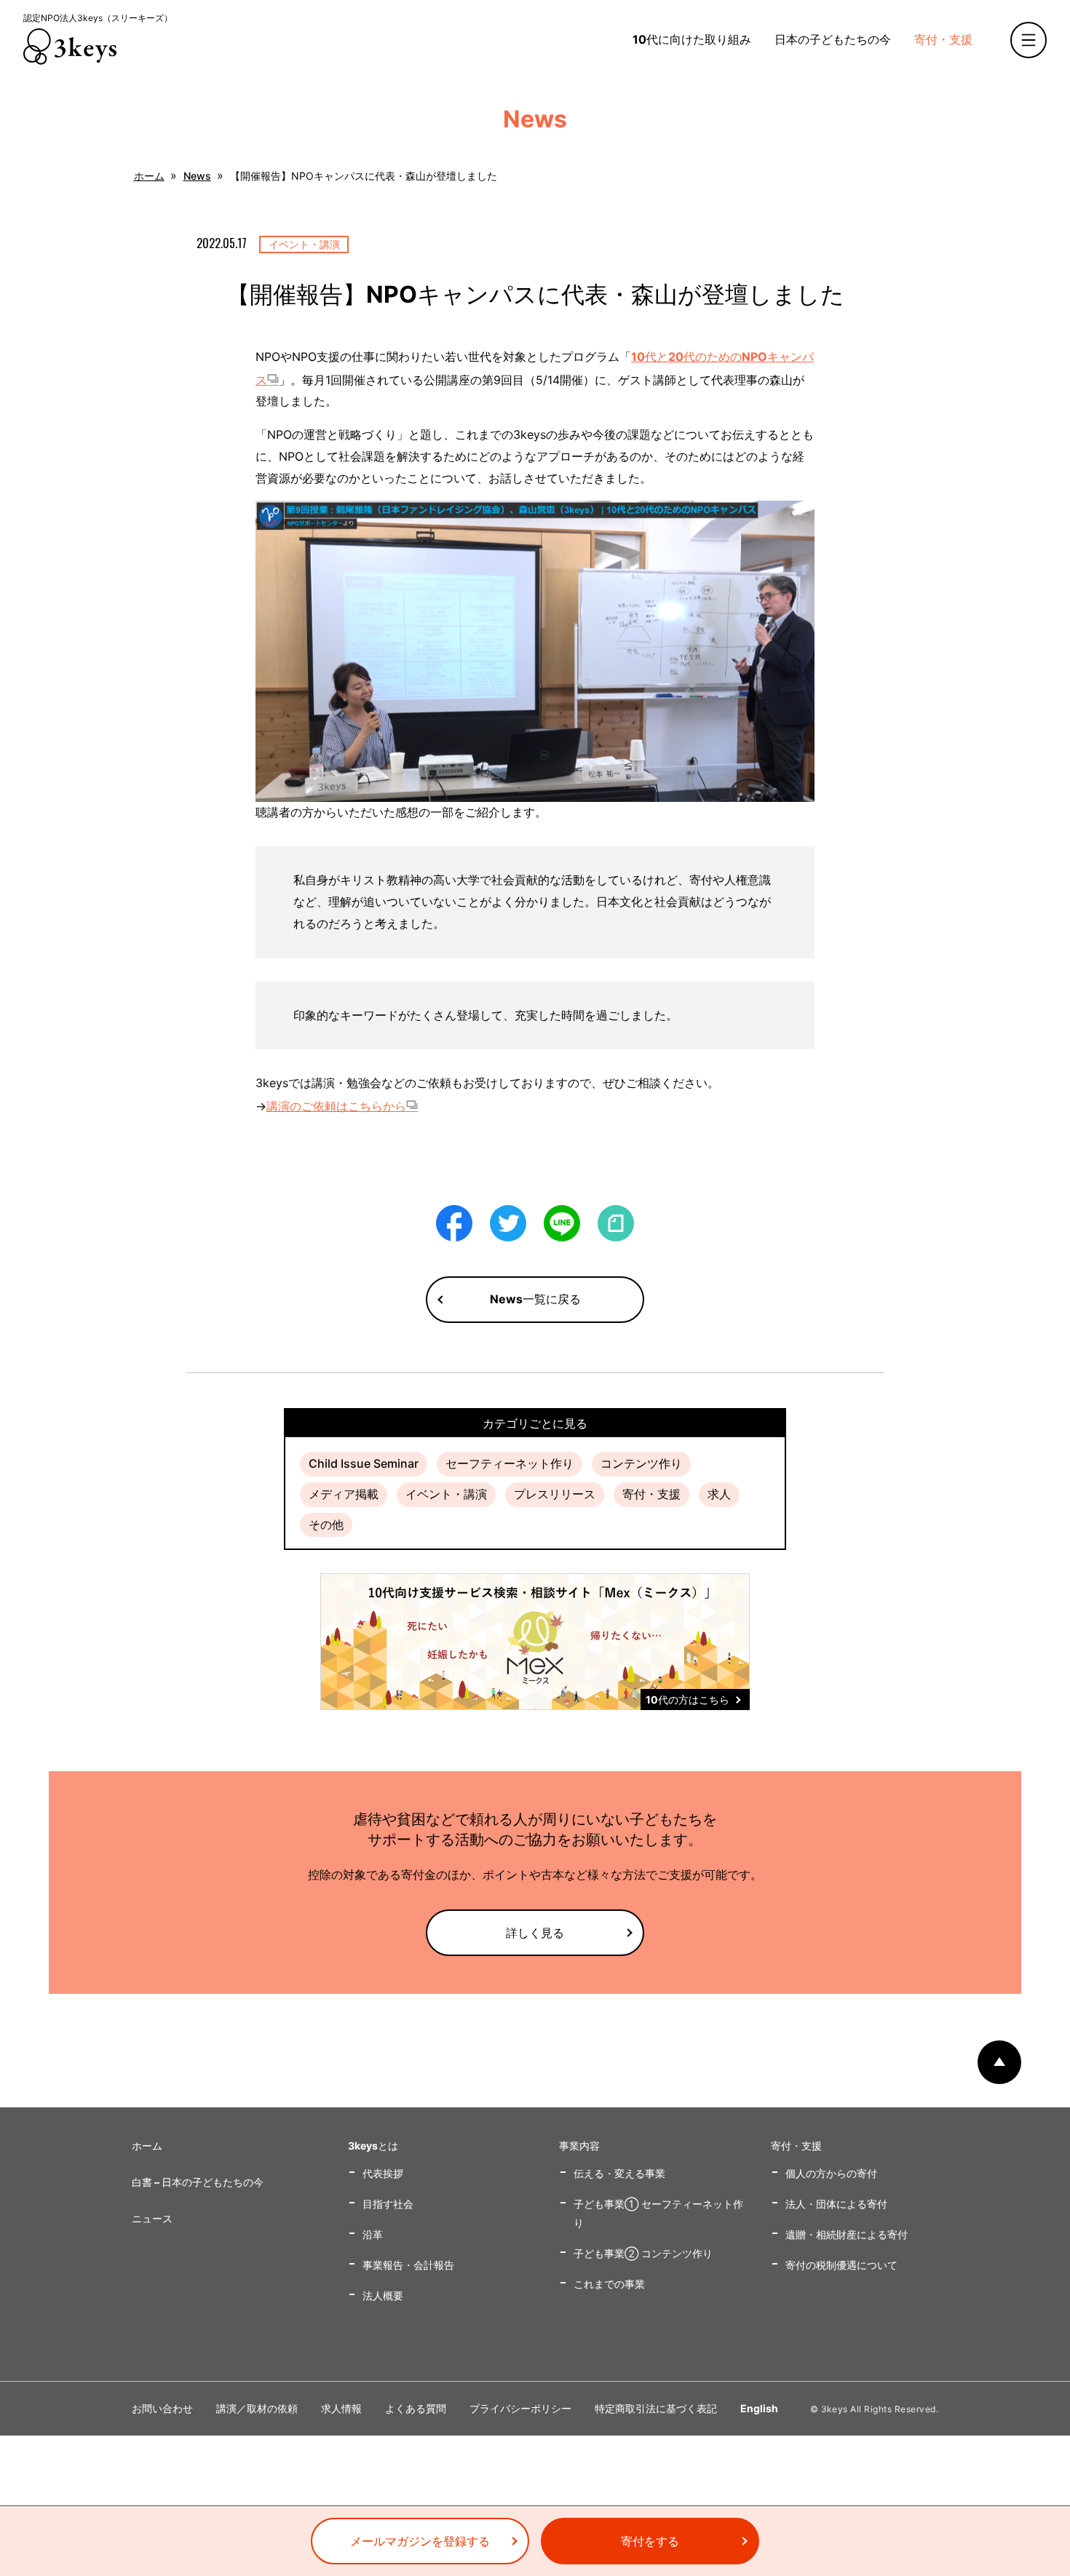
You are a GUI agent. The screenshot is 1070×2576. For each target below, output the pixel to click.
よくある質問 (416, 2408)
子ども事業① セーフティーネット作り (658, 2213)
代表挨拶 (383, 2173)
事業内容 (579, 2146)
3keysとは (373, 2146)
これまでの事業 (609, 2284)
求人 (719, 1494)
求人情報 (341, 2408)
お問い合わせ (162, 2408)
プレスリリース (555, 1494)
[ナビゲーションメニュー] (1029, 40)
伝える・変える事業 (619, 2173)
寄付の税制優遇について (841, 2265)
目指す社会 (388, 2204)
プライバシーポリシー (520, 2408)
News (197, 176)
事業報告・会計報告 (408, 2265)
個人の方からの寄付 (831, 2173)
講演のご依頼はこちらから (336, 1106)
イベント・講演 (446, 1494)
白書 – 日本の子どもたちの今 (198, 2182)
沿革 (373, 2234)
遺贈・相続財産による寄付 (847, 2234)
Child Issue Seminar (364, 1463)
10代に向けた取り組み (692, 39)
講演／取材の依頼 (257, 2408)
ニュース (152, 2218)
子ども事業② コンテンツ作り (643, 2253)
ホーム (149, 176)
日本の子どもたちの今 (833, 39)
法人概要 (383, 2295)
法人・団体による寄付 (836, 2204)
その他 (326, 1524)
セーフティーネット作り (510, 1463)
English (759, 2408)
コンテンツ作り (641, 1463)
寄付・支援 (943, 39)
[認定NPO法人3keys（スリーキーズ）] (70, 47)
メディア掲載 (344, 1494)
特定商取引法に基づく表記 (656, 2408)
